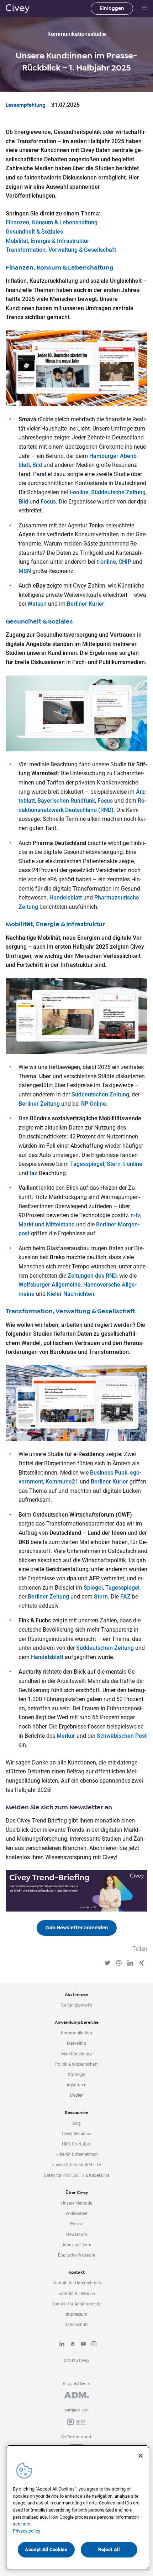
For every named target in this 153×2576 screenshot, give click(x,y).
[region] (78, 2508)
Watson (37, 604)
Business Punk (109, 1473)
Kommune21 (62, 1482)
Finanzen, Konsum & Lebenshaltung (52, 222)
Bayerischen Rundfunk (66, 801)
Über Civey (77, 2192)
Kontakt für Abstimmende (76, 2304)
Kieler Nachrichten (71, 1294)
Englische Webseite (76, 2255)
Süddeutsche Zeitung (118, 492)
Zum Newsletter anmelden (77, 1928)
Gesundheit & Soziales (34, 232)
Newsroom (77, 2235)
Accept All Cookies (46, 2549)
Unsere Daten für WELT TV (76, 2165)
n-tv (135, 1215)
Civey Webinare (77, 2134)
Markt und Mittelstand (47, 1224)
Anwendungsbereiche (77, 2022)
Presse (76, 2224)
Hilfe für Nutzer (76, 2144)
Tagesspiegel (87, 1164)
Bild (37, 465)
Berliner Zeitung (39, 1104)
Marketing (76, 2043)
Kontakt (76, 2272)
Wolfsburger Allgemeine (50, 1285)
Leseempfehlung (26, 105)
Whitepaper (76, 2213)
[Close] (141, 2456)
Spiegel (93, 1588)
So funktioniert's (77, 2005)
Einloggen (112, 8)
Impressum (77, 2314)
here (26, 2524)
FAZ (125, 1597)
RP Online (94, 1104)
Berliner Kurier (86, 604)
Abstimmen (76, 1994)
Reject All (109, 2549)
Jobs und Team (76, 2245)
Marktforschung (76, 2054)
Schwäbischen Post (122, 1736)
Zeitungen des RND (92, 1276)
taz (33, 1173)
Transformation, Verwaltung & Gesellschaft (61, 250)
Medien (77, 2095)
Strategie (76, 2075)
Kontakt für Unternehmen (77, 2283)
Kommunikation (76, 2033)
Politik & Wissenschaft (76, 2064)
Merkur (66, 1736)
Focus (48, 502)
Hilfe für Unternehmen (77, 2154)
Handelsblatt (66, 898)
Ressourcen (76, 2113)
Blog (76, 2123)
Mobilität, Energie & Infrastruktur (48, 241)
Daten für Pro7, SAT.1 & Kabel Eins (76, 2175)
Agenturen (76, 2085)
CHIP (125, 562)
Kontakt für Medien (77, 2294)
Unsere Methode (77, 2203)
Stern (114, 1164)
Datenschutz (76, 2325)
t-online (79, 492)
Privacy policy (27, 2531)
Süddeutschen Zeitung (100, 1094)
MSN (25, 571)
